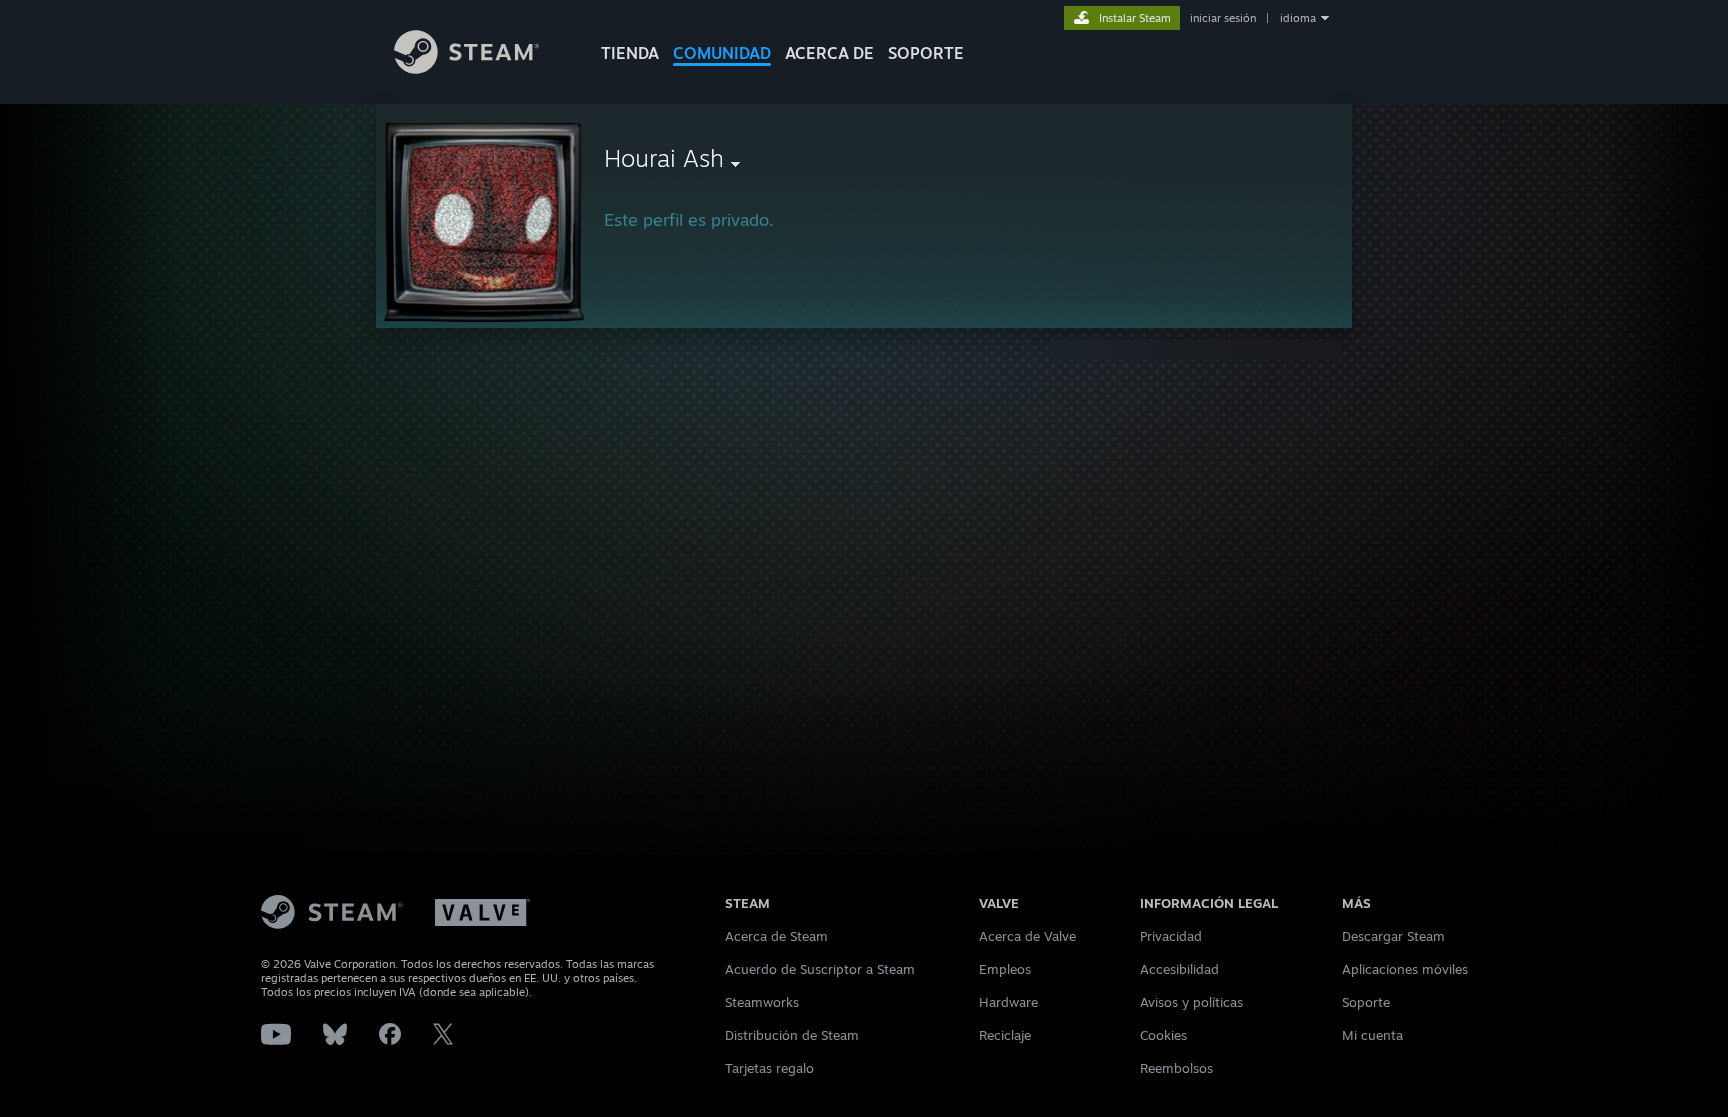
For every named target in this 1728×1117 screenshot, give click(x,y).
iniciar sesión (1223, 18)
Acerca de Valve (1027, 936)
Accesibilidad (1179, 969)
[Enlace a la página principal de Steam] (466, 68)
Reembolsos (1176, 1068)
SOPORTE (926, 53)
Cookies (1163, 1035)
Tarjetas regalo (769, 1068)
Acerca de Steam (776, 936)
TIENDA (630, 53)
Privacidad (1171, 936)
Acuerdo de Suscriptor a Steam (820, 969)
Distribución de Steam (792, 1035)
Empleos (1005, 969)
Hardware (1008, 1002)
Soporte (1366, 1002)
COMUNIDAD (722, 53)
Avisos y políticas (1191, 1002)
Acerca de (829, 53)
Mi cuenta (1372, 1035)
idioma (1298, 18)
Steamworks (762, 1002)
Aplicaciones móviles (1405, 969)
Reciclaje (1005, 1035)
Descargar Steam (1393, 936)
